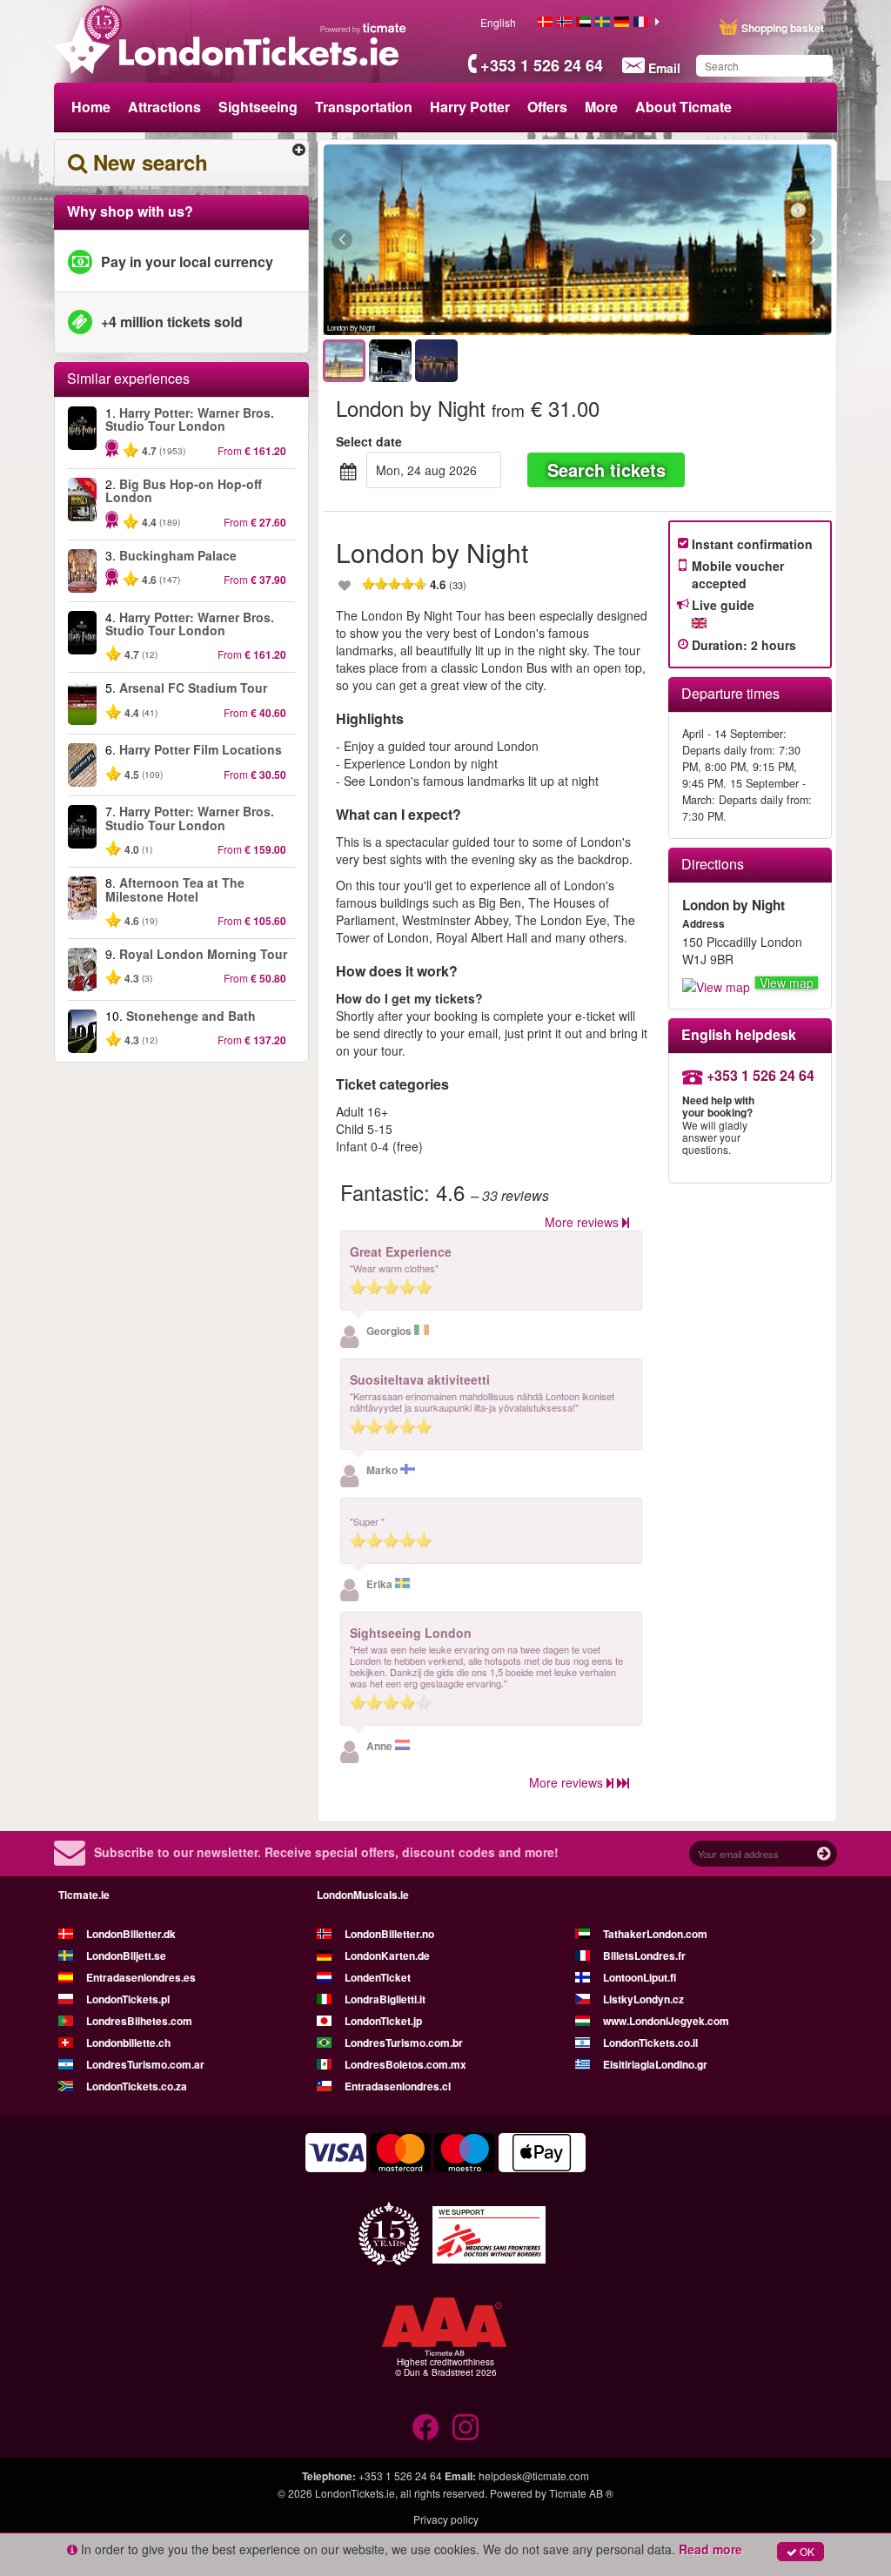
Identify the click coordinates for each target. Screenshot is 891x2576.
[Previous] (437, 240)
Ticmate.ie (84, 1895)
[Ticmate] (364, 28)
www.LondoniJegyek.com (666, 2021)
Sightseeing (258, 107)
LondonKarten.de (387, 1955)
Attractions (164, 107)
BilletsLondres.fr (644, 1955)
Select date (369, 441)
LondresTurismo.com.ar (145, 2064)
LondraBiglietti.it (385, 1999)
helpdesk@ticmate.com (534, 2475)
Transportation (364, 107)
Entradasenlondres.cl (398, 2086)
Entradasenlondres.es (141, 1977)
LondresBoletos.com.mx (405, 2064)
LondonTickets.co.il (650, 2043)
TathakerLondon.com (655, 1934)
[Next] (717, 240)
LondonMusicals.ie (363, 1895)
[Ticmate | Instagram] (466, 2427)
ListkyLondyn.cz (643, 1999)
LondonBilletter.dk (131, 1934)
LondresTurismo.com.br (404, 2043)
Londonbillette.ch (128, 2043)
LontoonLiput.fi (640, 1977)
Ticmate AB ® (581, 2493)
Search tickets (606, 470)
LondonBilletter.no (389, 1934)
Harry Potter (470, 107)
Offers (547, 107)
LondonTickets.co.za (137, 2086)
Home (91, 107)
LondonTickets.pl (128, 1999)
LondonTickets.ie (355, 2493)
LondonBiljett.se (126, 1955)
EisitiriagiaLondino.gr (655, 2064)
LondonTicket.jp (383, 2021)
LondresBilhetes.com (139, 2021)
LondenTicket (378, 1977)
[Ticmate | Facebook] (425, 2427)
